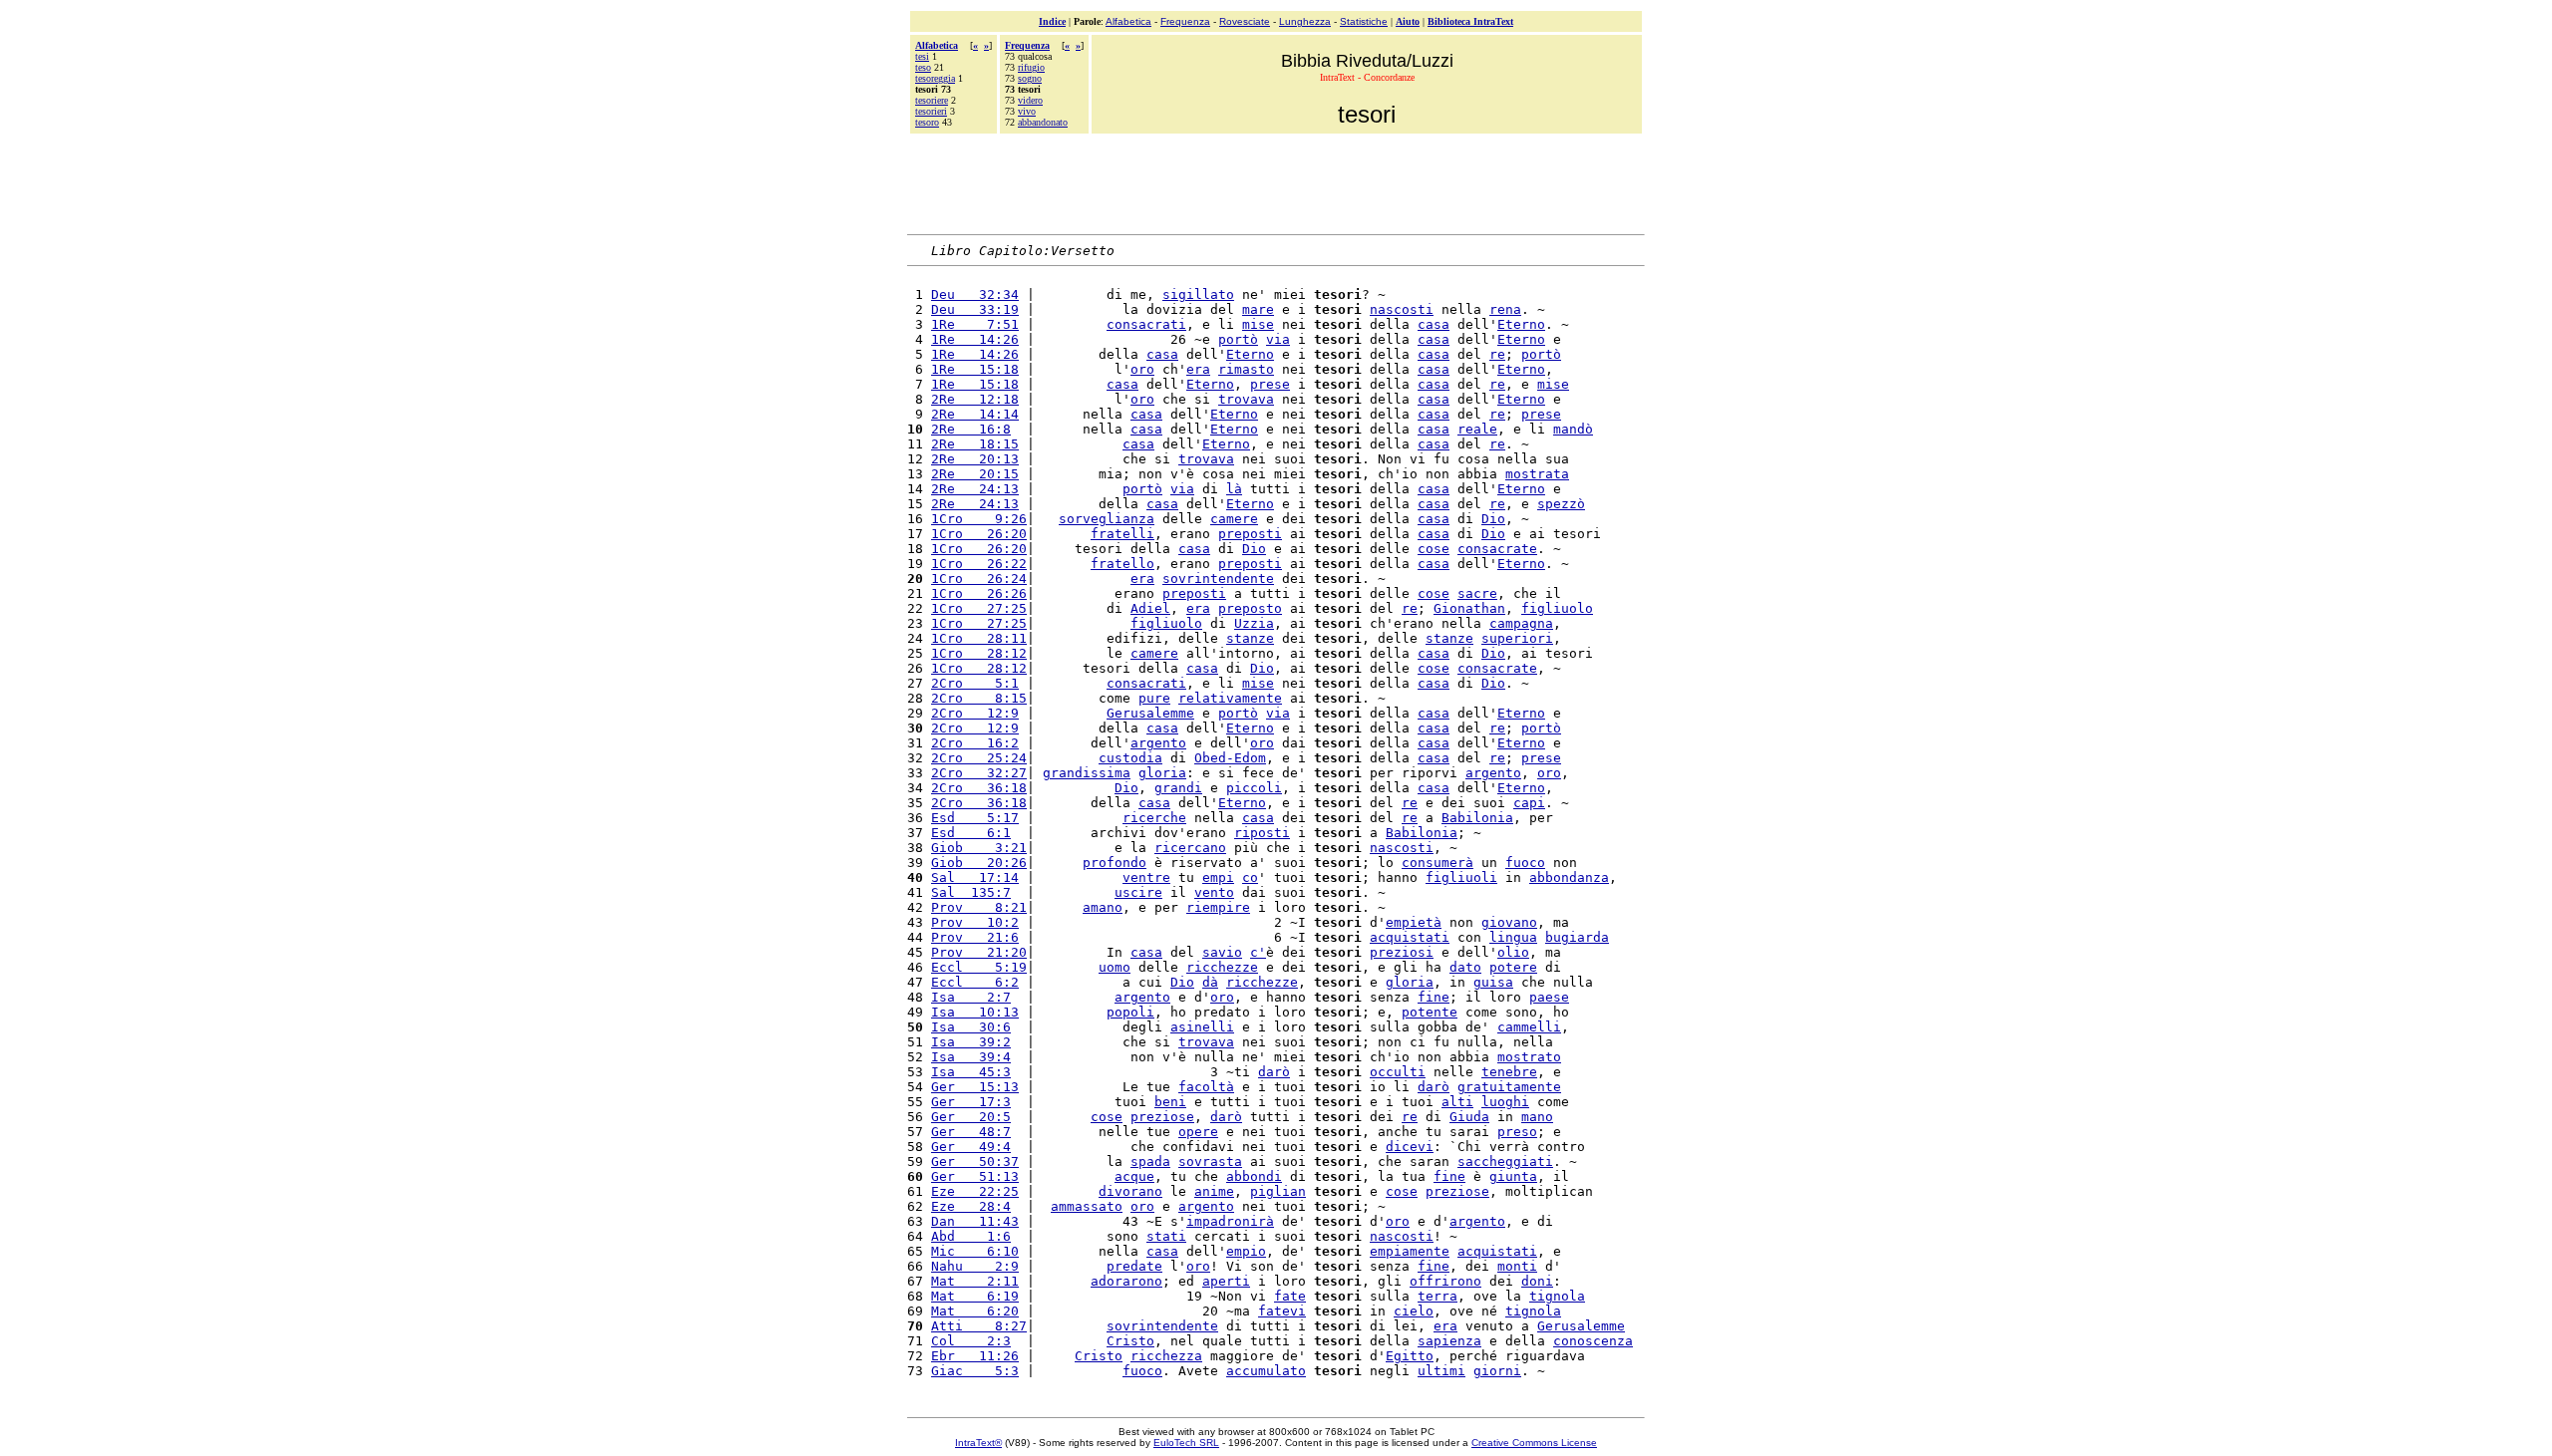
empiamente (1410, 1251)
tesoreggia (935, 78)
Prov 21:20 (979, 952)
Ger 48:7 (971, 1132)
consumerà (1437, 863)
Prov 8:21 (979, 907)
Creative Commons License (1534, 1443)
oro (1142, 369)
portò (1238, 339)
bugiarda (1577, 937)
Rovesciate (1245, 21)
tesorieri (931, 111)
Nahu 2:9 (975, 1266)
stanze (1250, 638)
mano (1537, 1117)
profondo (1115, 863)
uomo (1115, 967)
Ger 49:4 (971, 1147)
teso (923, 67)
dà (1210, 982)
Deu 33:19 (975, 309)
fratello (1122, 564)
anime (1214, 1191)
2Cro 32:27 (979, 773)
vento (1214, 892)
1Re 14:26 (975, 339)
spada (1150, 1162)
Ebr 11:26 (975, 1356)
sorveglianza (1107, 519)
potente (1430, 1012)
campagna (1521, 623)
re (1497, 354)
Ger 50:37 (975, 1162)
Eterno (1521, 324)
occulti (1398, 1072)
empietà (1414, 922)
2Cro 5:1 (975, 683)
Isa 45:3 (971, 1072)
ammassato (1087, 1206)
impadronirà (1230, 1221)
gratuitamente (1509, 1087)
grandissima (1087, 773)
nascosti (1402, 309)
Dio (1493, 519)
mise (1258, 324)
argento (1158, 743)
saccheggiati (1505, 1162)
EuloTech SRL (1186, 1443)
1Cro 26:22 (979, 564)
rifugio (1031, 67)
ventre (1146, 877)
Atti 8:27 (979, 1326)
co (1250, 877)
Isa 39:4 (971, 1057)
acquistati (1410, 937)
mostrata (1537, 474)
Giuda (1469, 1117)
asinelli (1202, 1027)
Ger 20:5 (971, 1117)
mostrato (1529, 1057)
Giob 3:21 (979, 848)
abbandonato (1043, 122)
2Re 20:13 (975, 459)
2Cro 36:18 (979, 788)
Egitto (1410, 1356)
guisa (1493, 982)
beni (1170, 1102)
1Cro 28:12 (979, 653)
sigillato (1198, 294)
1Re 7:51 (975, 324)
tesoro (927, 122)
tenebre (1509, 1072)
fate (1290, 1296)
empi (1218, 877)
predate (1134, 1266)
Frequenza (1185, 21)
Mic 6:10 (975, 1251)
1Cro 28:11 (979, 638)
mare (1258, 309)
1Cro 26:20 (979, 534)
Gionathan (1469, 608)
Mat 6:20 (975, 1311)
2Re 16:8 (971, 429)
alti (1457, 1102)
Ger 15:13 (975, 1087)
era (1198, 369)
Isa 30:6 (971, 1027)
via (1278, 339)
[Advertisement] (1276, 181)
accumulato (1266, 1371)
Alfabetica (1128, 21)
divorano (1130, 1191)
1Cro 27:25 (979, 608)
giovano (1509, 922)
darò (1274, 1072)
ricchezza (1166, 1356)
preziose (1162, 1117)
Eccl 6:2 (975, 982)
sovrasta (1210, 1162)
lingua (1513, 937)
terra (1437, 1296)
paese (1549, 997)
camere (1234, 519)
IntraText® (978, 1443)
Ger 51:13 (975, 1176)
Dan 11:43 (975, 1221)
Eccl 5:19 (979, 967)
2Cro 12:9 (975, 713)
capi (1529, 803)
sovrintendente (1218, 579)
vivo (1027, 111)
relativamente (1230, 698)
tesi (922, 56)
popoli (1130, 1012)
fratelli (1122, 534)
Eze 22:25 (975, 1191)
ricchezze (1222, 967)
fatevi (1282, 1311)
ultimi (1441, 1371)
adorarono (1126, 1281)
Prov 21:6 (975, 937)
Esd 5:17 (975, 818)
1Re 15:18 (975, 369)
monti (1517, 1266)
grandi (1178, 788)
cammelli (1529, 1027)
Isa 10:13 (975, 1012)
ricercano (1190, 848)
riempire (1218, 907)
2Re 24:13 (975, 489)
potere (1513, 967)
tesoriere (932, 100)
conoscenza (1593, 1341)
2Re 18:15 (975, 444)
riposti (1262, 833)
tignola (1557, 1296)
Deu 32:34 (975, 294)
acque (1134, 1176)
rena (1505, 309)
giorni (1497, 1371)
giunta (1513, 1176)
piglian (1278, 1191)
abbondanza (1569, 877)
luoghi (1505, 1102)
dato (1465, 967)
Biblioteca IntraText (1470, 21)
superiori (1517, 638)
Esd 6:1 (971, 833)
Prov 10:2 (975, 922)
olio (1513, 952)
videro (1030, 100)
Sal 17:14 (975, 877)
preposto (1250, 608)
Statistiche (1364, 21)
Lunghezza (1305, 21)
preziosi (1402, 952)
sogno (1030, 78)
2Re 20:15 (975, 474)
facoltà (1206, 1087)
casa (1434, 324)
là (1234, 489)
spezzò (1561, 504)
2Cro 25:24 (979, 758)
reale (1477, 429)
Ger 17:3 (971, 1102)
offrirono (1445, 1281)
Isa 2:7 (971, 997)
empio (1246, 1251)
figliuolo (1557, 608)
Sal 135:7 (971, 892)
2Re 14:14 (975, 414)
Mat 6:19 (975, 1296)
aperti (1226, 1281)
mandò (1573, 429)
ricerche (1154, 818)
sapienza (1449, 1341)
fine (1434, 997)
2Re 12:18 (975, 399)
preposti (1250, 534)
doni (1537, 1281)
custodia (1130, 758)
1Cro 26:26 (979, 593)
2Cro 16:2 (975, 743)
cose (1434, 549)
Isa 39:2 (971, 1042)
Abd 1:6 (971, 1236)
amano (1103, 907)
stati (1166, 1236)
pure (1154, 698)
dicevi (1410, 1147)
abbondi (1254, 1176)
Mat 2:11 (975, 1281)
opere (1198, 1132)
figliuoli (1461, 877)
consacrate (1497, 549)
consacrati (1146, 324)
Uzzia (1254, 623)
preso (1517, 1132)
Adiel (1150, 608)
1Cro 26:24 (979, 579)
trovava (1246, 399)
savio (1222, 952)
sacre (1477, 593)
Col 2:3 (971, 1341)
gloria (1162, 773)
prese (1270, 384)
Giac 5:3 (975, 1371)
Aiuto (1408, 21)
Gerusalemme (1150, 713)
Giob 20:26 (979, 863)
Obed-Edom (1230, 758)
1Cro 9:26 (979, 519)
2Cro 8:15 (979, 698)
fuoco (1525, 863)
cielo (1414, 1311)
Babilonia (1477, 818)
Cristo (1130, 1341)
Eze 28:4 (971, 1206)
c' (1258, 952)
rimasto (1246, 369)
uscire (1138, 892)
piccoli (1254, 788)
